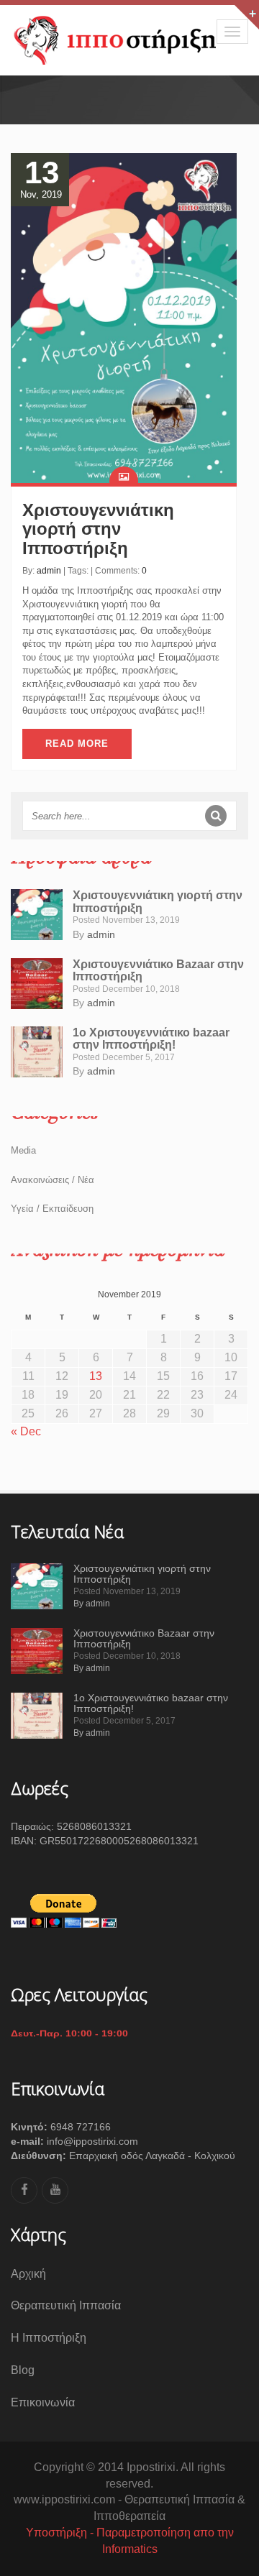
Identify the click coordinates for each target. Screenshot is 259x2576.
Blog (23, 2370)
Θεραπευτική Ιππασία (66, 2305)
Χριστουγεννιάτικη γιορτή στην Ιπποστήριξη (98, 529)
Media (23, 1150)
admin (49, 571)
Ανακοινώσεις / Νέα (53, 1180)
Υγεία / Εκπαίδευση (52, 1209)
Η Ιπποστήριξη (49, 2338)
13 (96, 1376)
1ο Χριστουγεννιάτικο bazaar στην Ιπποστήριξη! (151, 1039)
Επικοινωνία (43, 2402)
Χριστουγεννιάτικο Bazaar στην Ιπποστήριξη (144, 1638)
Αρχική (28, 2274)
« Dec (26, 1431)
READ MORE (77, 744)
